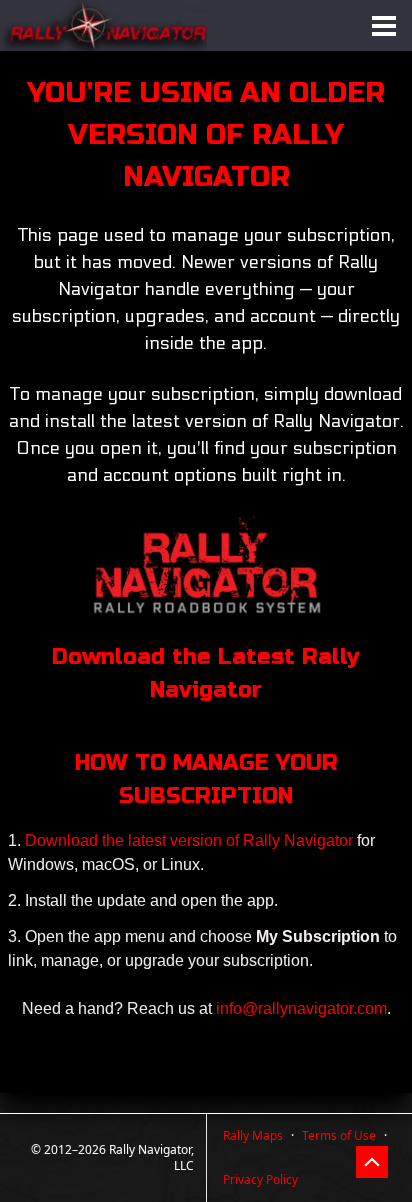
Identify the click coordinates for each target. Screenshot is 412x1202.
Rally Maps (253, 1135)
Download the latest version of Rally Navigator (191, 840)
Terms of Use (339, 1135)
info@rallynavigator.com (301, 1008)
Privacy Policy (260, 1179)
